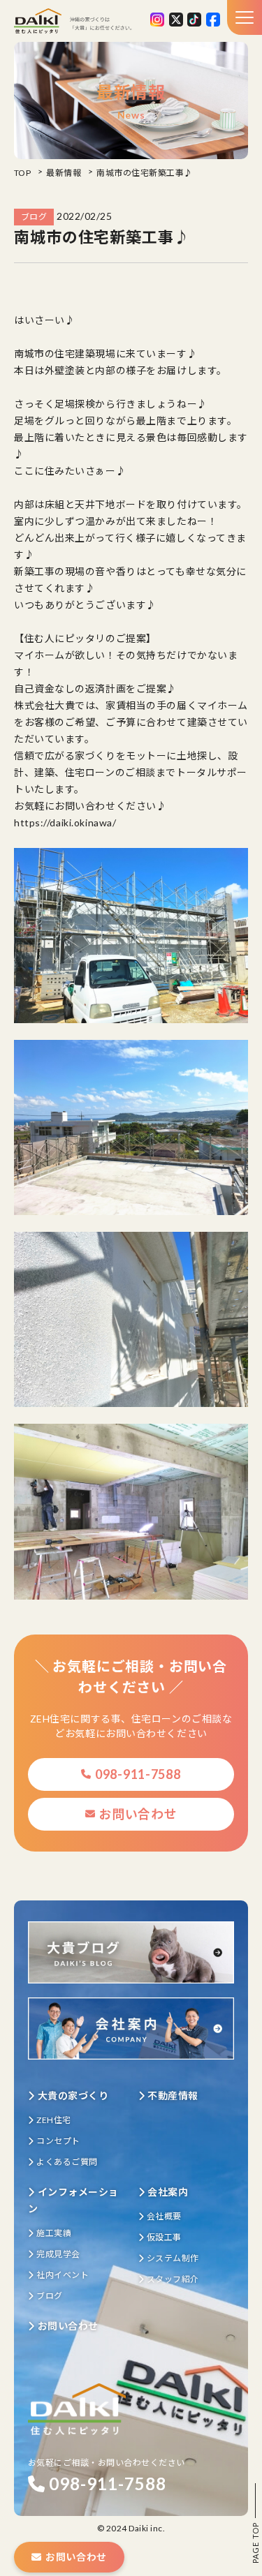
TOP (22, 173)
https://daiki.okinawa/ (65, 822)
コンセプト (58, 2141)
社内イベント (63, 2275)
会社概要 (164, 2216)
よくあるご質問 (67, 2162)
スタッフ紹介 (173, 2279)
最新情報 (64, 173)
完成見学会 (58, 2254)
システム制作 (173, 2258)
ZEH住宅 (53, 2120)
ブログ (49, 2296)
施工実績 (54, 2233)
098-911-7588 (138, 1774)
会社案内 (168, 2192)
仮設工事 (164, 2237)
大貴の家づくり (73, 2095)
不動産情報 (173, 2095)
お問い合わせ (138, 1814)
